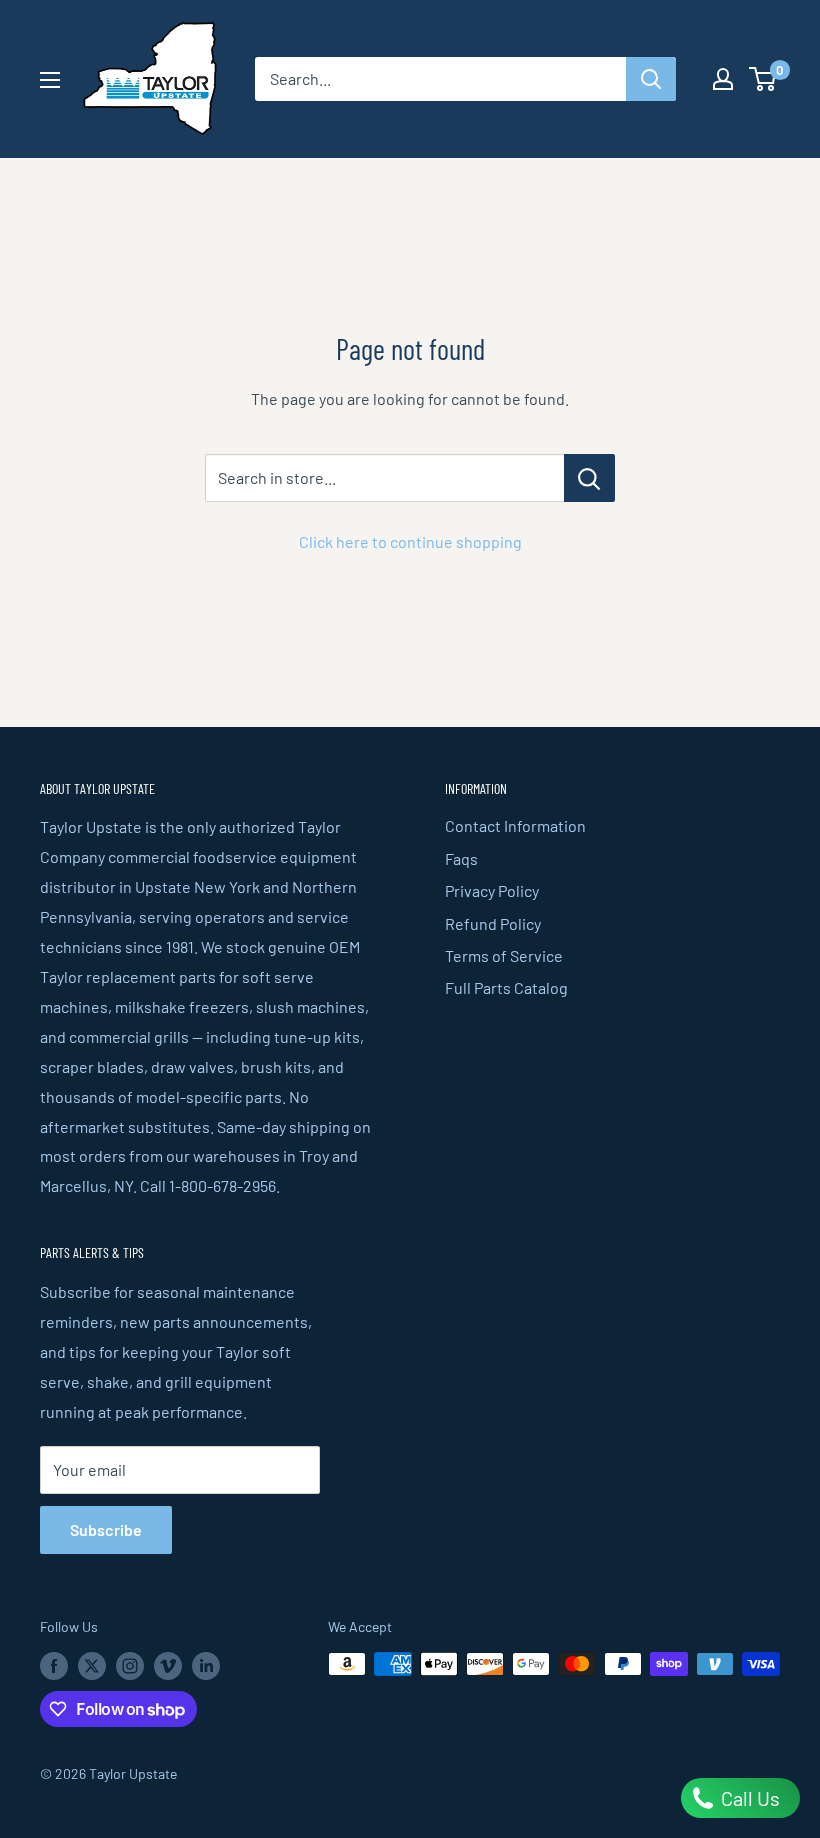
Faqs (461, 858)
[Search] (651, 79)
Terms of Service (504, 955)
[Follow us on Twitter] (92, 1666)
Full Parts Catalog (506, 987)
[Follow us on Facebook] (54, 1666)
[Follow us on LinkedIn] (206, 1666)
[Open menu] (50, 80)
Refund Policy (493, 923)
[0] (763, 79)
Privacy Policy (492, 890)
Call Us (748, 1798)
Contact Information (515, 825)
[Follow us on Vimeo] (168, 1666)
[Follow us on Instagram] (130, 1666)
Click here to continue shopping (410, 541)
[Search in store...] (589, 478)
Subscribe (106, 1529)
